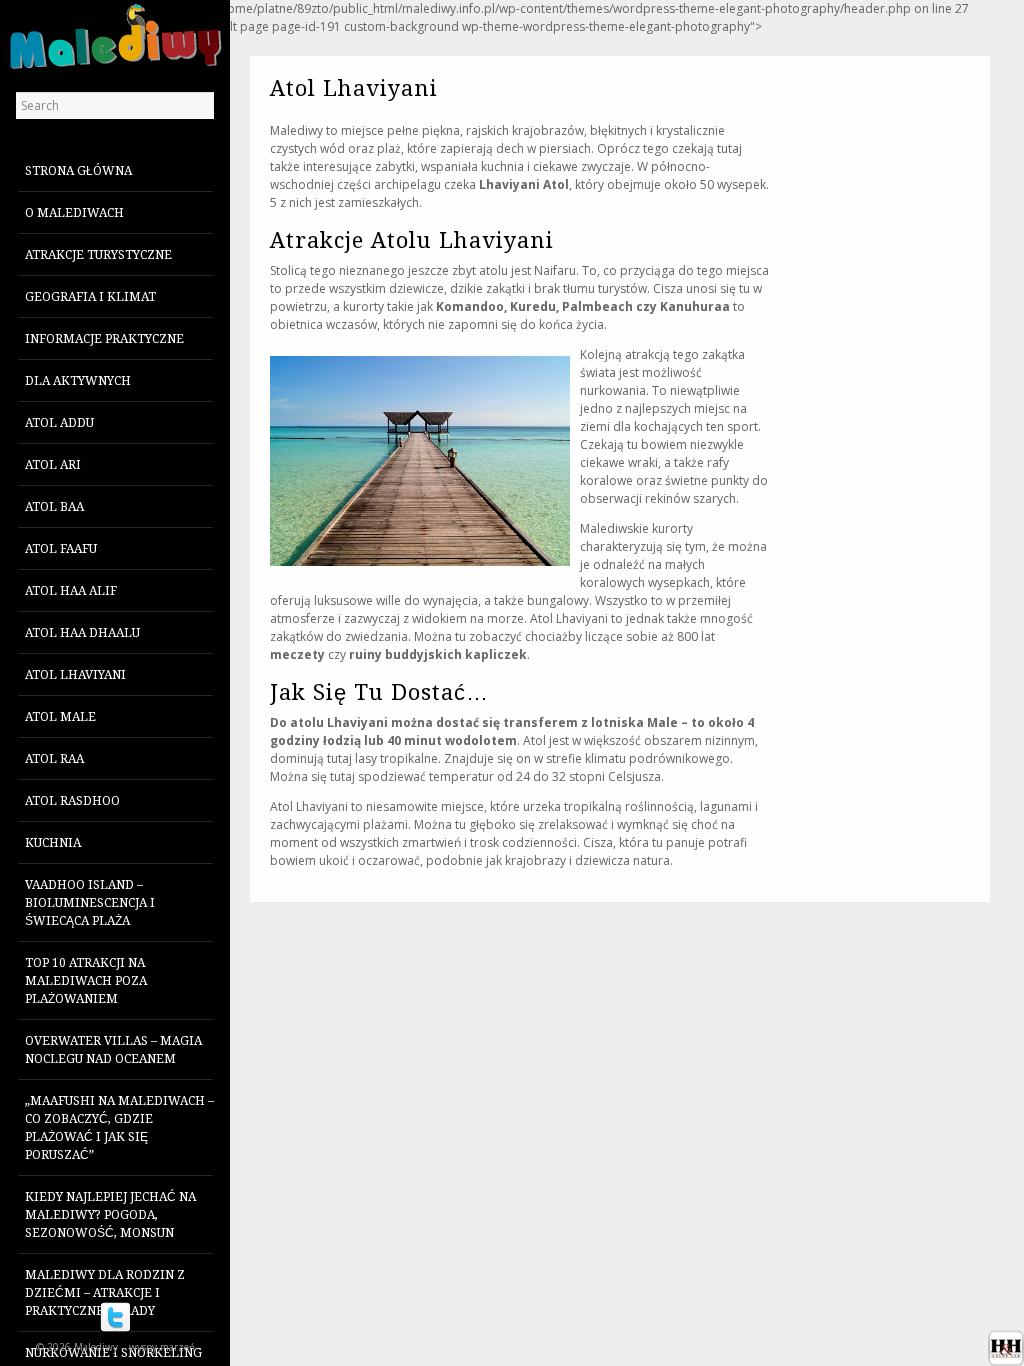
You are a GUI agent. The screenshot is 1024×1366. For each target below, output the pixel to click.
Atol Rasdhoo (72, 801)
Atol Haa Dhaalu (82, 633)
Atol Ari (53, 465)
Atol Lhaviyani (75, 675)
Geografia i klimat (90, 297)
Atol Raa (54, 759)
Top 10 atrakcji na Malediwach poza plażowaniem (86, 981)
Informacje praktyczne (104, 339)
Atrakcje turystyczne (98, 255)
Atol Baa (54, 507)
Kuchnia (53, 843)
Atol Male (60, 717)
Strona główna (78, 171)
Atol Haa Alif (71, 591)
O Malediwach (74, 213)
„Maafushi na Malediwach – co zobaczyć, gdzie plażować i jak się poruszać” (119, 1128)
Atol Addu (59, 423)
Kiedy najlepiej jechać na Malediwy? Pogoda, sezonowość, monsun (110, 1215)
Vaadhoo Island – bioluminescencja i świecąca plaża (90, 903)
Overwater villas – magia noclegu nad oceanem (113, 1050)
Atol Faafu (61, 549)
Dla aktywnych (78, 381)
